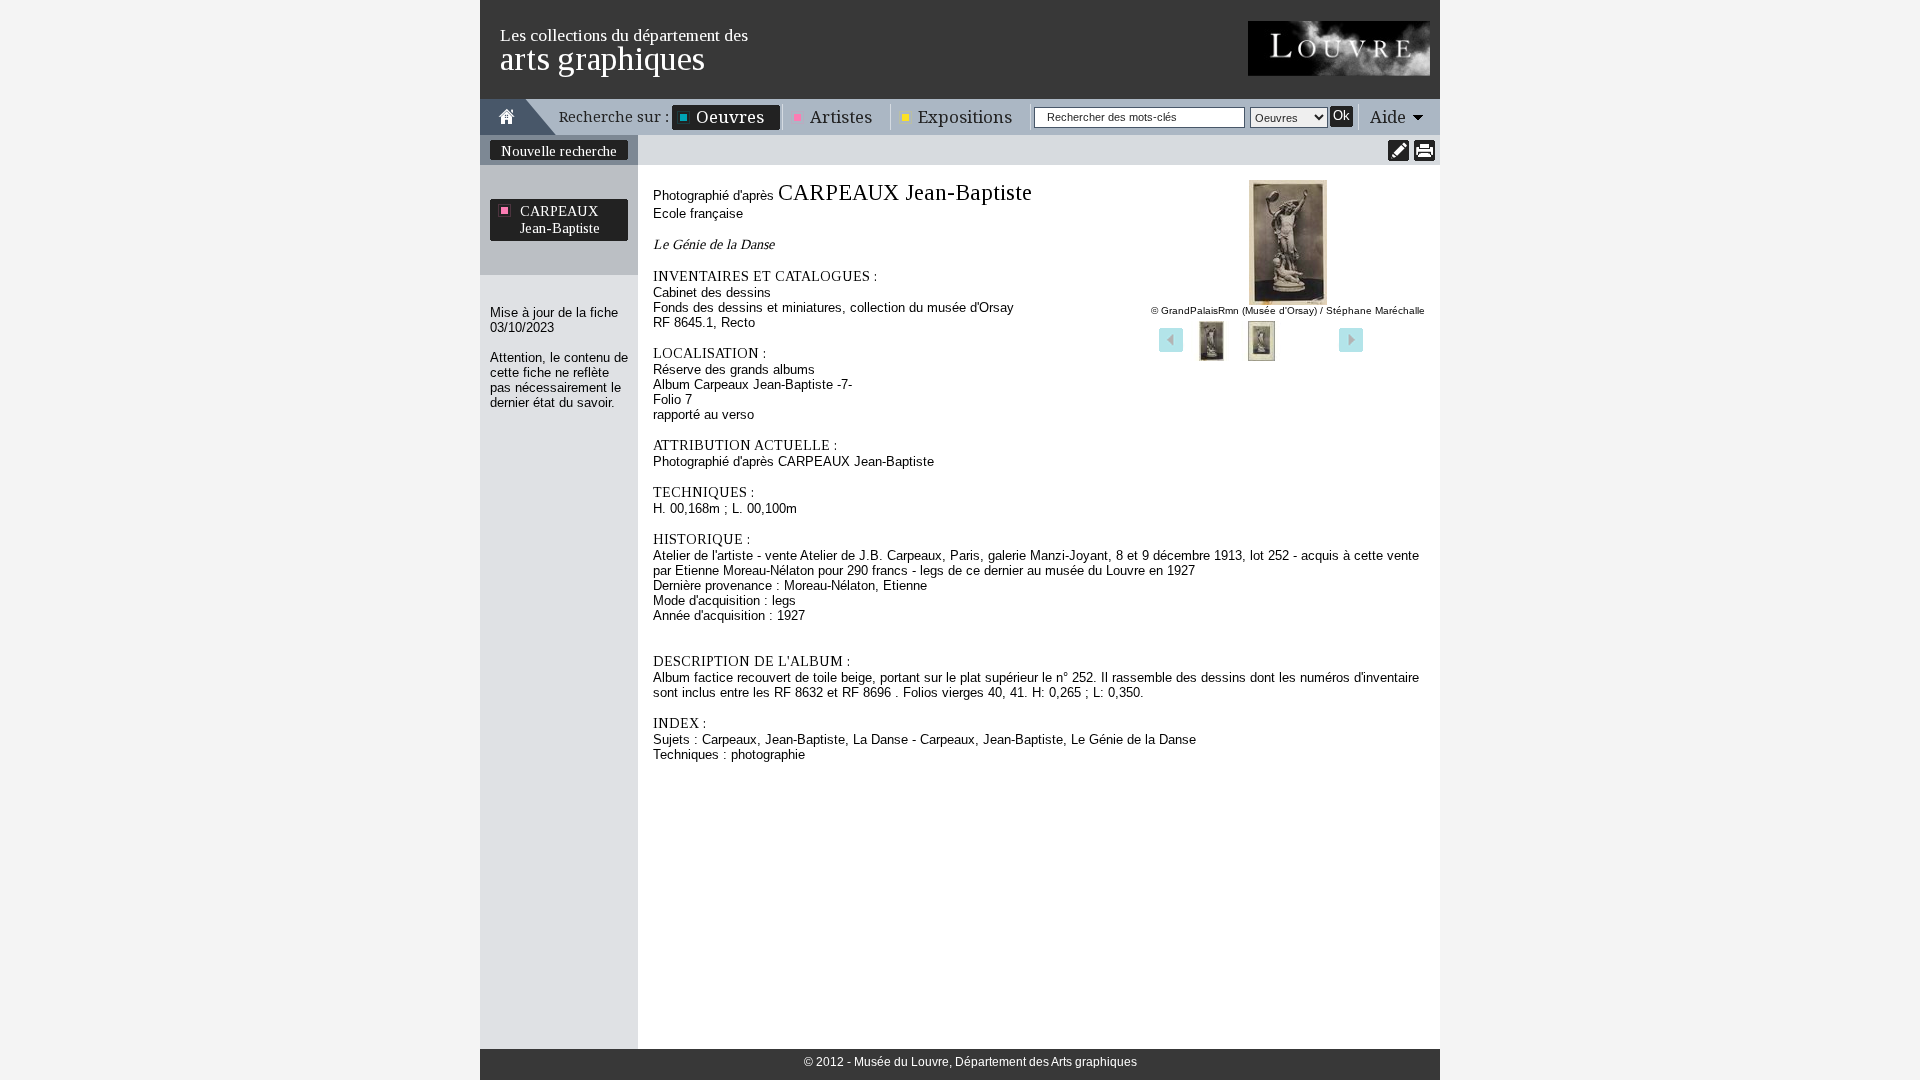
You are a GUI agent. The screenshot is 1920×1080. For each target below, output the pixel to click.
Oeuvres (730, 117)
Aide (1388, 117)
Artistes (841, 117)
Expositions (965, 117)
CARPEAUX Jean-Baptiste (560, 219)
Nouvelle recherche (559, 151)
